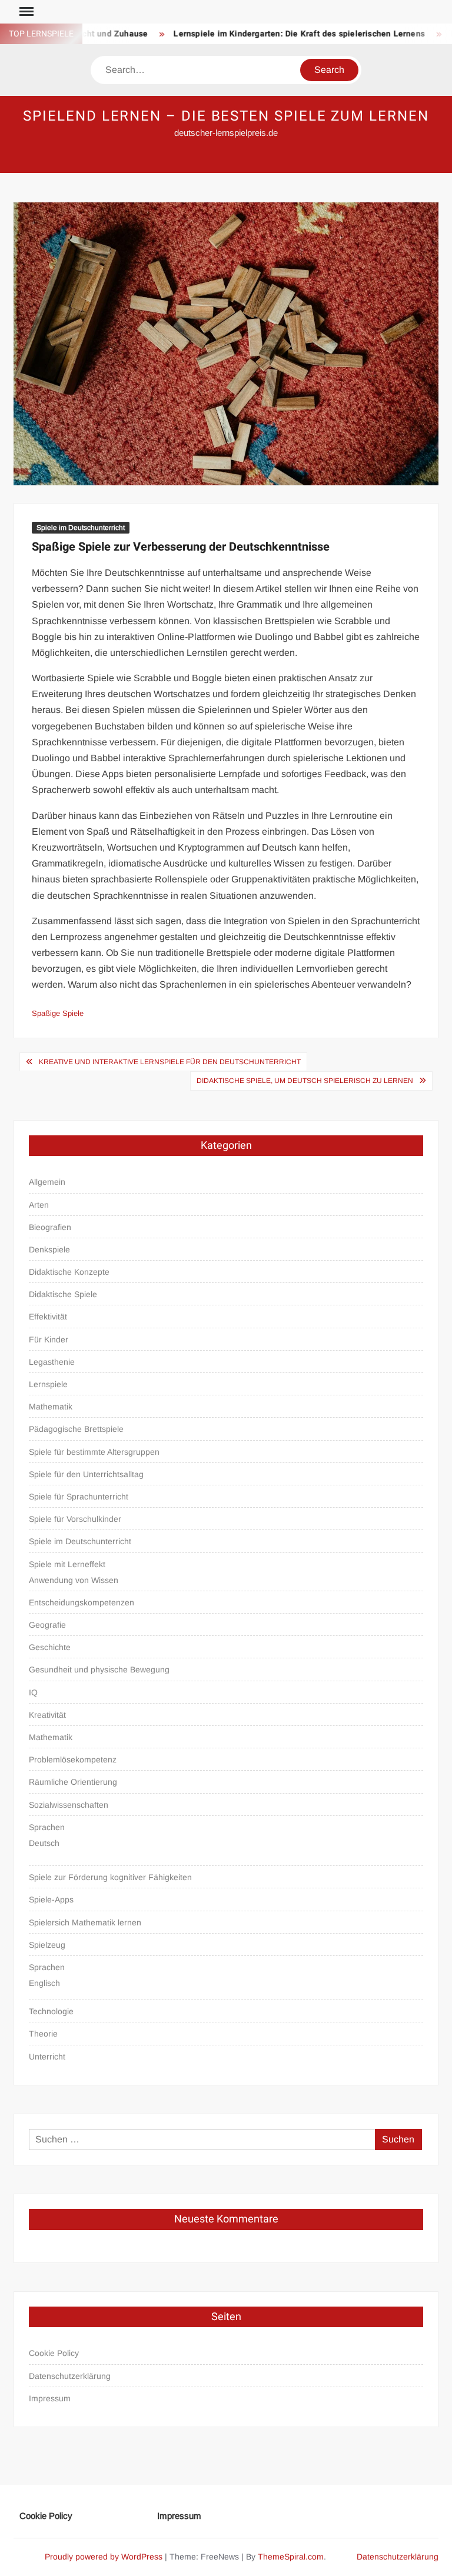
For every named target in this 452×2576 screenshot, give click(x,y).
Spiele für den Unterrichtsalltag (86, 1474)
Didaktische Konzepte (69, 1272)
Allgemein (47, 1182)
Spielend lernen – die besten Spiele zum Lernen (226, 116)
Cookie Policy (54, 2353)
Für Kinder (49, 1339)
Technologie (51, 2011)
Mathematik (51, 1407)
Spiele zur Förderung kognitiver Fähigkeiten (110, 1877)
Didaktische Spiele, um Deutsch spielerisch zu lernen (305, 1081)
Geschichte (50, 1647)
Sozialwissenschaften (69, 1805)
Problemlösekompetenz (73, 1759)
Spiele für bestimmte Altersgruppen (94, 1452)
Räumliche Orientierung (73, 1782)
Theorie (43, 2034)
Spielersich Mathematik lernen (85, 1922)
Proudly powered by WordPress (104, 2557)
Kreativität (47, 1715)
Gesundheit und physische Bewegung (99, 1669)
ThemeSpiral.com (291, 2557)
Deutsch (44, 1843)
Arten (39, 1205)
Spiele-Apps (51, 1899)
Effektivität (48, 1317)
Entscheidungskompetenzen (82, 1602)
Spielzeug (47, 1945)
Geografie (47, 1625)
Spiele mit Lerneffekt (67, 1564)
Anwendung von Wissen (74, 1580)
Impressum (50, 2398)
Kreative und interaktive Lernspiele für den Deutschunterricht (170, 1062)
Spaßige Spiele (58, 1013)
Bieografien (50, 1227)
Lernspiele (48, 1384)
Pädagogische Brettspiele (76, 1429)
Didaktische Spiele (63, 1294)
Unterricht (47, 2057)
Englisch (44, 1983)
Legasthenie (52, 1362)
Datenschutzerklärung (70, 2376)
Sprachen (47, 1827)
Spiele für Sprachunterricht (79, 1497)
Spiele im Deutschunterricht (81, 528)
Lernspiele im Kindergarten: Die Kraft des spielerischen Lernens (277, 34)
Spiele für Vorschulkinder (75, 1519)
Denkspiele (49, 1249)
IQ (33, 1692)
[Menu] (25, 12)
